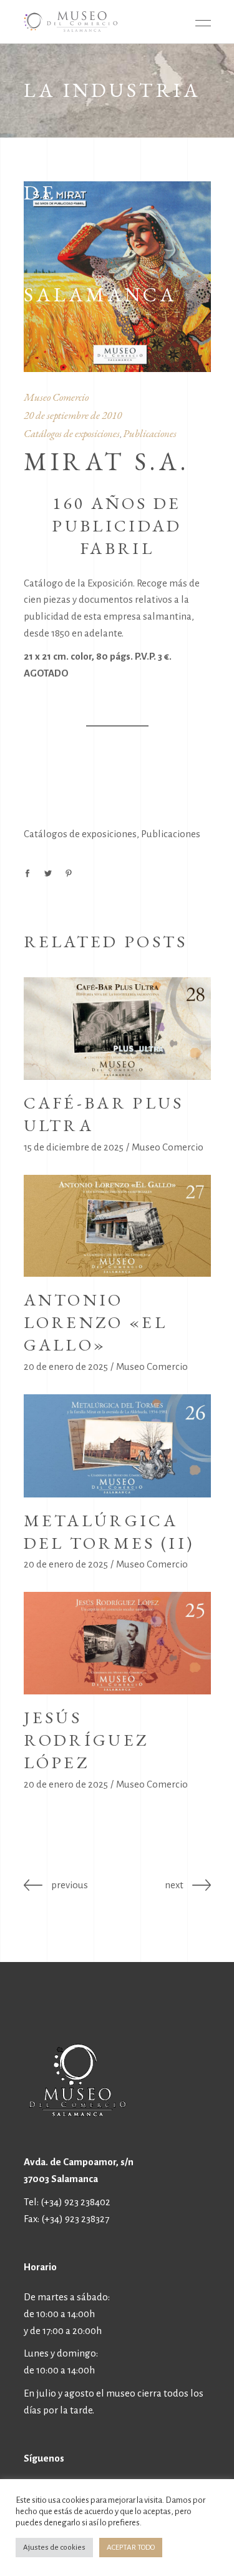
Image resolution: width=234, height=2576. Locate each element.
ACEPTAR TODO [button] (131, 2548)
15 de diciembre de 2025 (74, 1147)
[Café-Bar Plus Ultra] (117, 1029)
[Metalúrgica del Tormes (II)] (117, 1446)
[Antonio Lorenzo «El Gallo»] (117, 1226)
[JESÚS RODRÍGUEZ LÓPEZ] (117, 1643)
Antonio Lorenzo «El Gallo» (96, 1322)
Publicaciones (150, 433)
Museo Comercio (56, 397)
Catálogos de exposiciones (72, 433)
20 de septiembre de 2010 (73, 415)
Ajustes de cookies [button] (54, 2548)
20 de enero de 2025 (66, 1366)
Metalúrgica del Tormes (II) (109, 1532)
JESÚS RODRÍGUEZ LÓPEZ (86, 1740)
